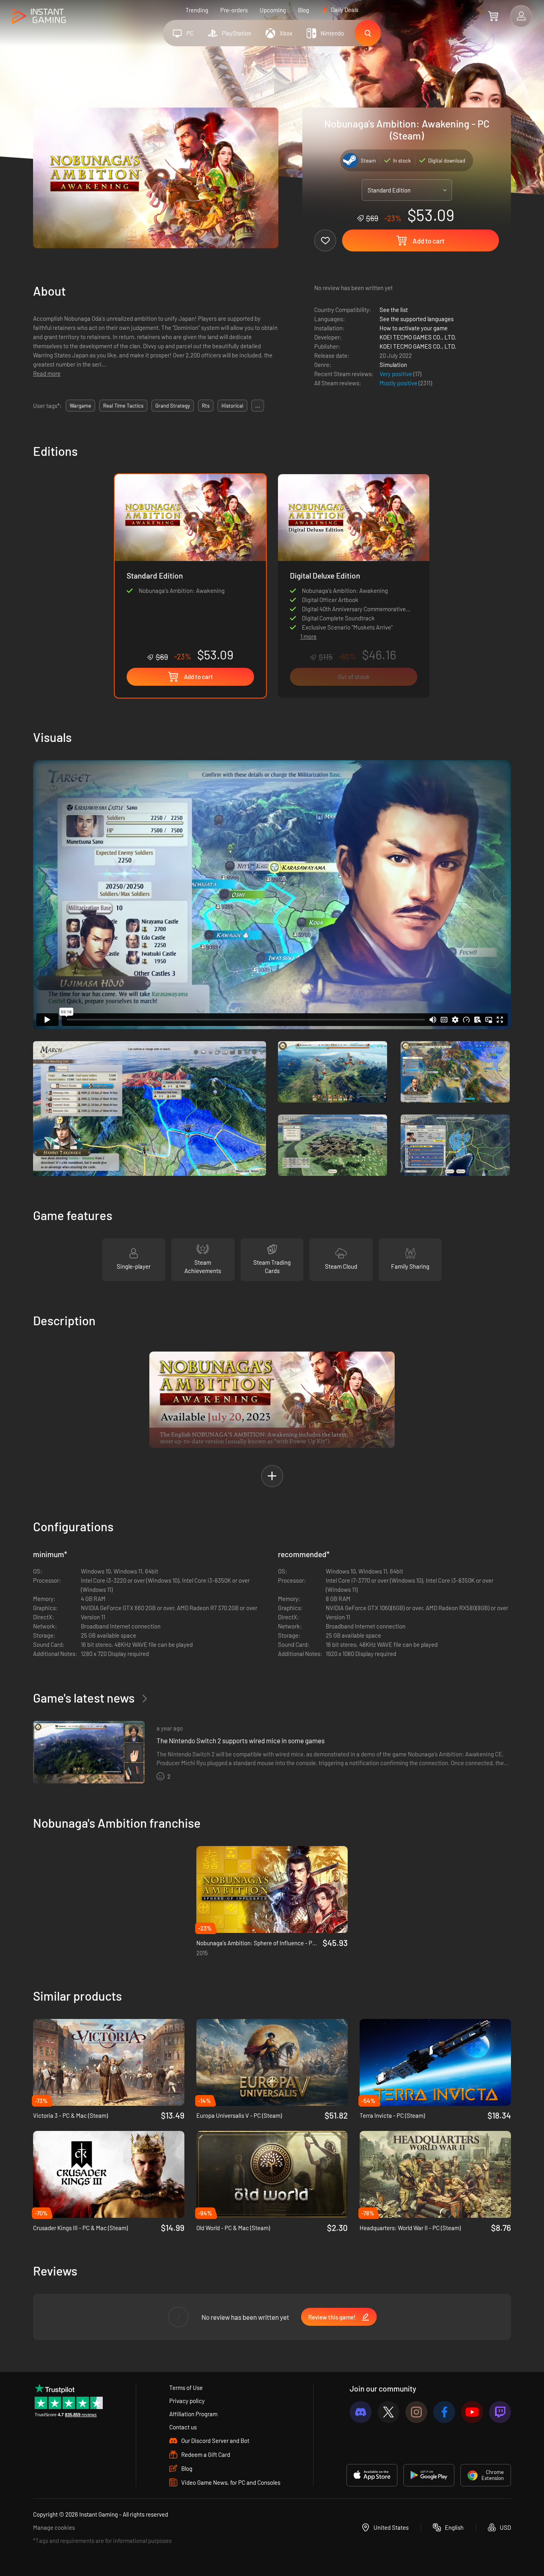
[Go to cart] (493, 16)
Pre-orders (234, 10)
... (258, 406)
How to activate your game (414, 328)
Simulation (393, 365)
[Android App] (429, 2475)
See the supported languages (417, 319)
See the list (394, 310)
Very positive (396, 374)
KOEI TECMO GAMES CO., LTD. (418, 337)
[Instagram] (416, 2412)
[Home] (39, 17)
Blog (303, 10)
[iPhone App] (372, 2475)
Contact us (183, 2427)
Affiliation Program (193, 2414)
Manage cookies (54, 2527)
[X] (388, 2412)
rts (206, 406)
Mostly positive (399, 383)
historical (232, 406)
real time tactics (123, 406)
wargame (80, 406)
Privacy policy (187, 2401)
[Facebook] (444, 2412)
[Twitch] (500, 2412)
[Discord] (361, 2412)
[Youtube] (472, 2412)
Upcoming (273, 10)
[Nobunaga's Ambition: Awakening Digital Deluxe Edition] (354, 550)
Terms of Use (186, 2388)
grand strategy (173, 406)
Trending (197, 10)
